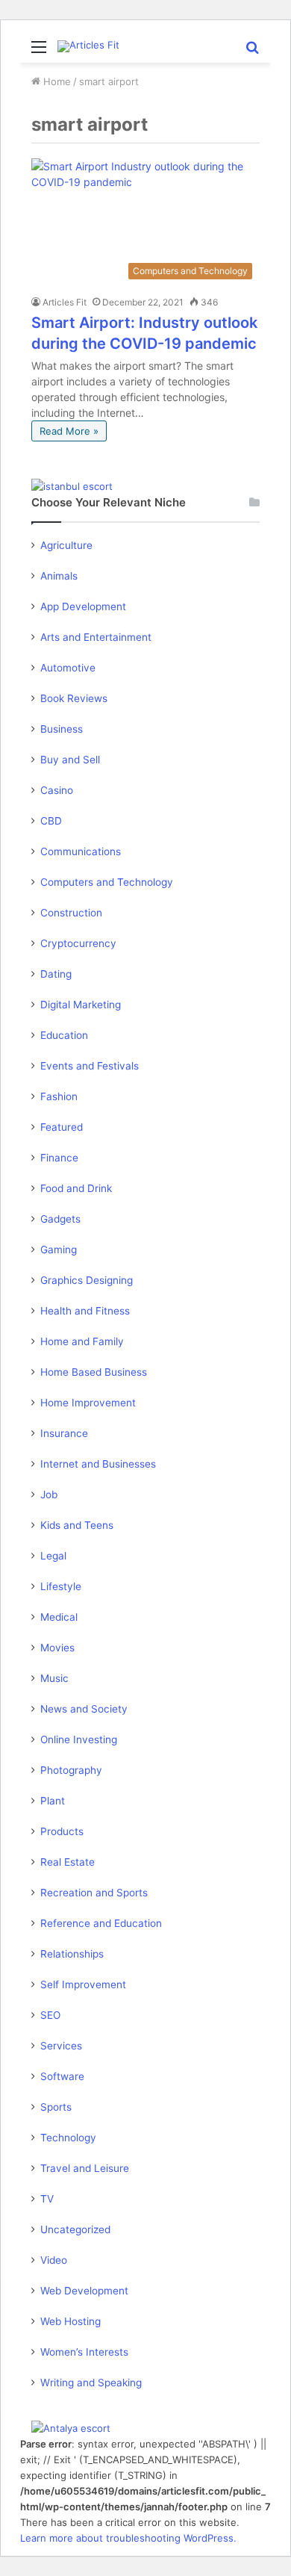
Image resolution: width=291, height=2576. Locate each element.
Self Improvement (83, 1984)
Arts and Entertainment (96, 637)
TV (47, 2199)
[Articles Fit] (88, 46)
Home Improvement (88, 1403)
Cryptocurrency (78, 943)
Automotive (68, 668)
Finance (59, 1158)
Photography (71, 1770)
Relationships (72, 1954)
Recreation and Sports (94, 1893)
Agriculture (66, 545)
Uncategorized (75, 2229)
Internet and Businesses (98, 1464)
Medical (59, 1617)
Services (61, 2046)
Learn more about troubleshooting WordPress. (128, 2538)
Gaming (59, 1250)
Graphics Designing (87, 1280)
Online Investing (79, 1739)
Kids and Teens (77, 1525)
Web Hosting (71, 2321)
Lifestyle (61, 1586)
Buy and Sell (70, 760)
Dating (56, 974)
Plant (53, 1801)
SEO (50, 2015)
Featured (62, 1127)
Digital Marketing (81, 1005)
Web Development (84, 2291)
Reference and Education (101, 1923)
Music (54, 1678)
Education (64, 1035)
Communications (81, 851)
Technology (68, 2138)
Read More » (69, 431)
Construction (71, 913)
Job (49, 1495)
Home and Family (82, 1341)
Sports (56, 2107)
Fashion (59, 1096)
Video (54, 2260)
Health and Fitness (85, 1311)
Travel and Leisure (85, 2168)
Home (56, 81)
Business (62, 729)
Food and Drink (76, 1188)
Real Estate (68, 1862)
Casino (57, 790)
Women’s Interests (84, 2352)
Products (62, 1831)
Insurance (64, 1433)
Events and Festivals (90, 1066)
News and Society (84, 1709)
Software (62, 2076)
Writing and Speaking (91, 2383)
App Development (83, 606)
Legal (53, 1556)
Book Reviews (74, 698)
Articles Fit (65, 302)
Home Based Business (94, 1372)
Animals (59, 576)
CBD (51, 821)
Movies (57, 1648)
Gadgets (60, 1219)
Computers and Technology (107, 882)
